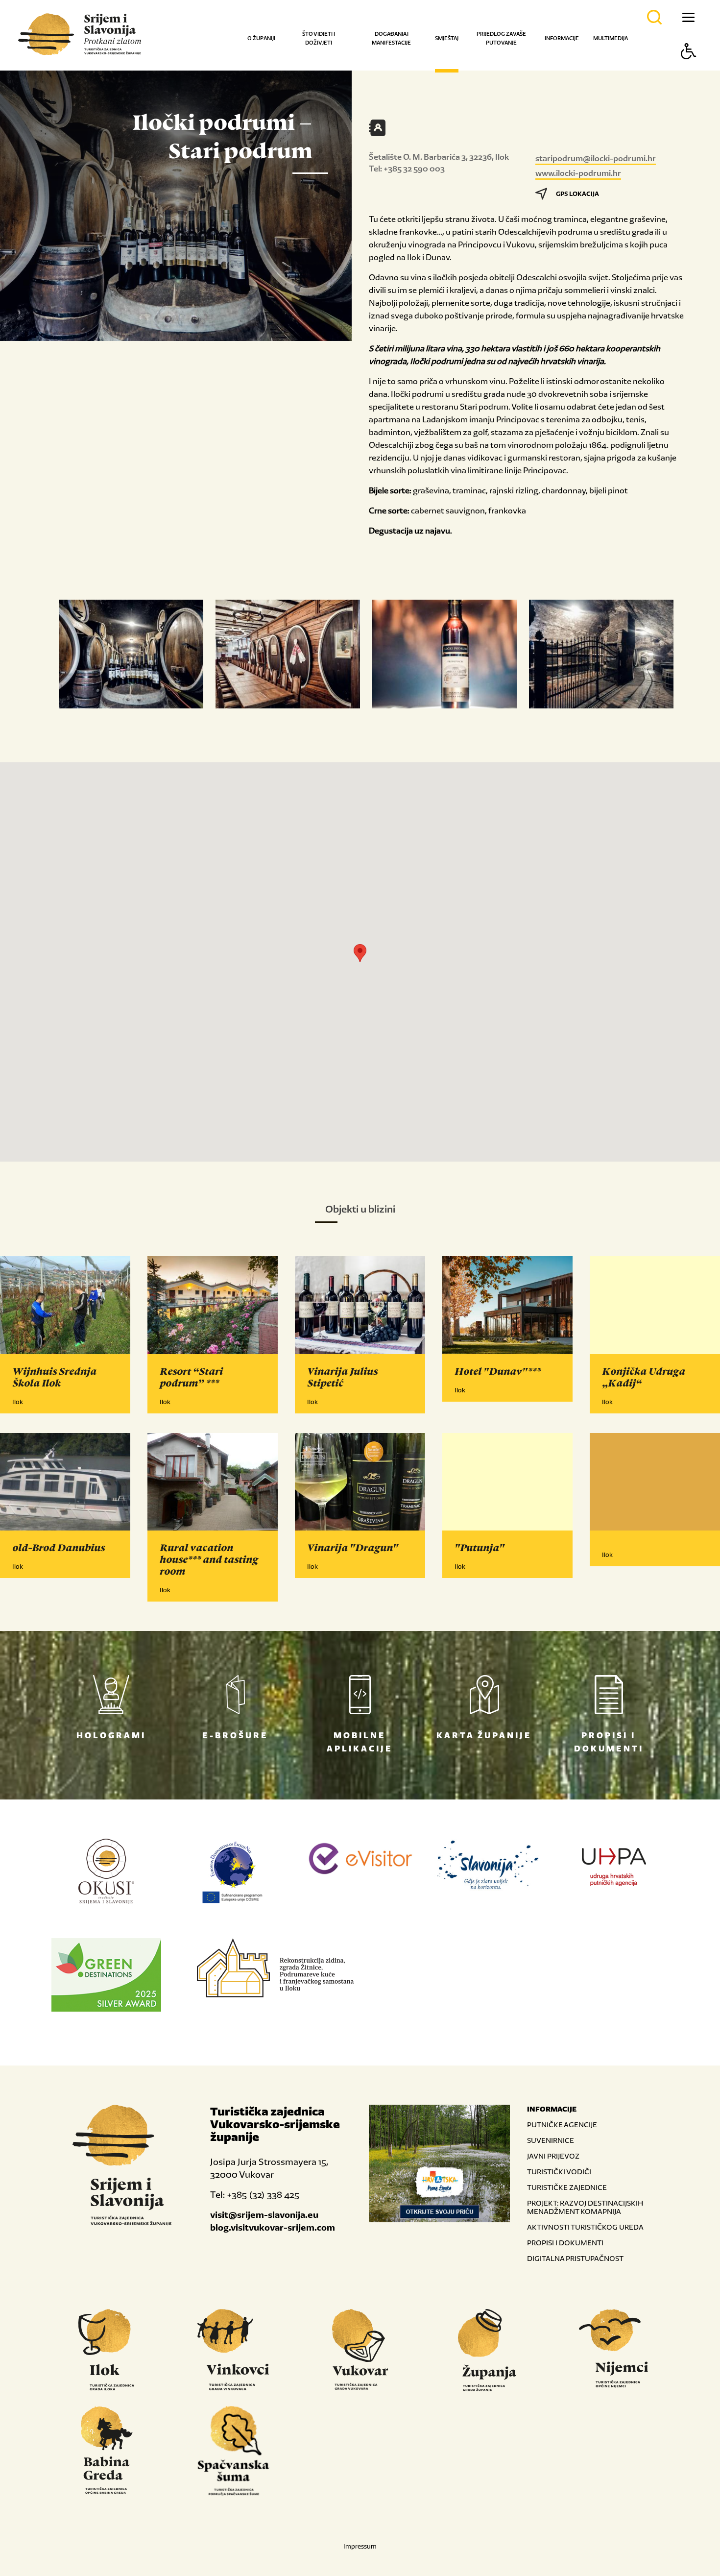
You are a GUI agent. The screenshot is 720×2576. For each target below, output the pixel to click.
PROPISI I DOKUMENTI (565, 2243)
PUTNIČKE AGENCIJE (562, 2125)
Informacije (562, 38)
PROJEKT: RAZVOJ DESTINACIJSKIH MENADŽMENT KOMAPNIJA (585, 2207)
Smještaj (447, 38)
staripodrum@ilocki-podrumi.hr (596, 158)
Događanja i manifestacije (391, 38)
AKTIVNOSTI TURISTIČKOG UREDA (585, 2227)
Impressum (360, 2546)
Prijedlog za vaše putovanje (501, 38)
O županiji (261, 38)
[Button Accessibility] (689, 68)
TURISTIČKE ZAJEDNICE (567, 2187)
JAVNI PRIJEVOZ (553, 2156)
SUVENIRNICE (551, 2140)
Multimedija (611, 38)
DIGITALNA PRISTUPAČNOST (575, 2258)
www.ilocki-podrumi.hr (578, 173)
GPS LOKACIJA (577, 194)
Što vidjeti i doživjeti (319, 38)
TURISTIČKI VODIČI (559, 2172)
